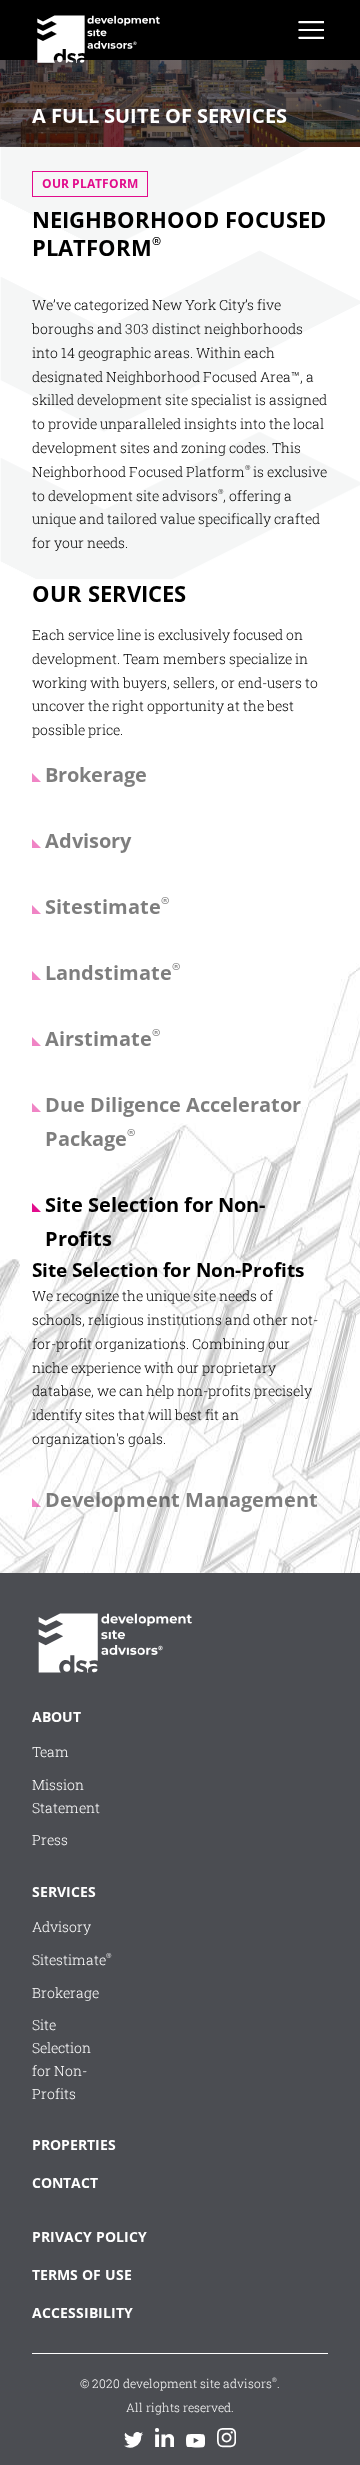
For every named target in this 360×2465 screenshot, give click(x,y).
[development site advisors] (112, 1648)
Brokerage (65, 1992)
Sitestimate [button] (107, 906)
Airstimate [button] (102, 1038)
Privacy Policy (72, 2236)
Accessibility (72, 2312)
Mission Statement (66, 1796)
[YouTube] (195, 2439)
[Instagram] (226, 2437)
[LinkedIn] (164, 2437)
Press (50, 1839)
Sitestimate (71, 1959)
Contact (60, 2182)
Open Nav (310, 30)
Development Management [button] (181, 1499)
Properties (60, 2144)
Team (50, 1751)
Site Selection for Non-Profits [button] (155, 1221)
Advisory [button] (88, 840)
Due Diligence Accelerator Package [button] (173, 1121)
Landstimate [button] (112, 972)
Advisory (61, 1926)
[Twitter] (133, 2439)
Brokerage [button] (96, 774)
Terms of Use (72, 2274)
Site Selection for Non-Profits (61, 2058)
